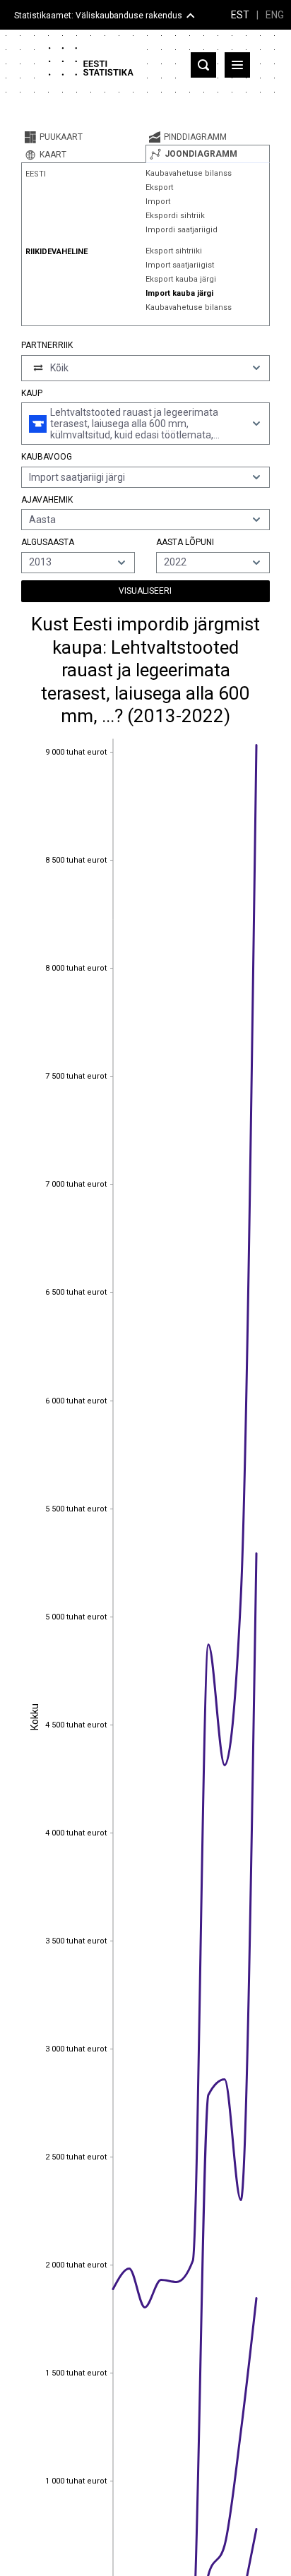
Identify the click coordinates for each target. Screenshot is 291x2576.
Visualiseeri (145, 591)
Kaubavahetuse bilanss (189, 173)
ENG (275, 15)
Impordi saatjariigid (182, 230)
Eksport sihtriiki (174, 251)
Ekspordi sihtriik (175, 216)
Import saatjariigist (180, 265)
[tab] (83, 137)
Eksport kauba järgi (181, 279)
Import (158, 202)
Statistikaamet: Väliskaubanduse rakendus (98, 16)
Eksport (159, 187)
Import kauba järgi (179, 293)
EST (240, 15)
